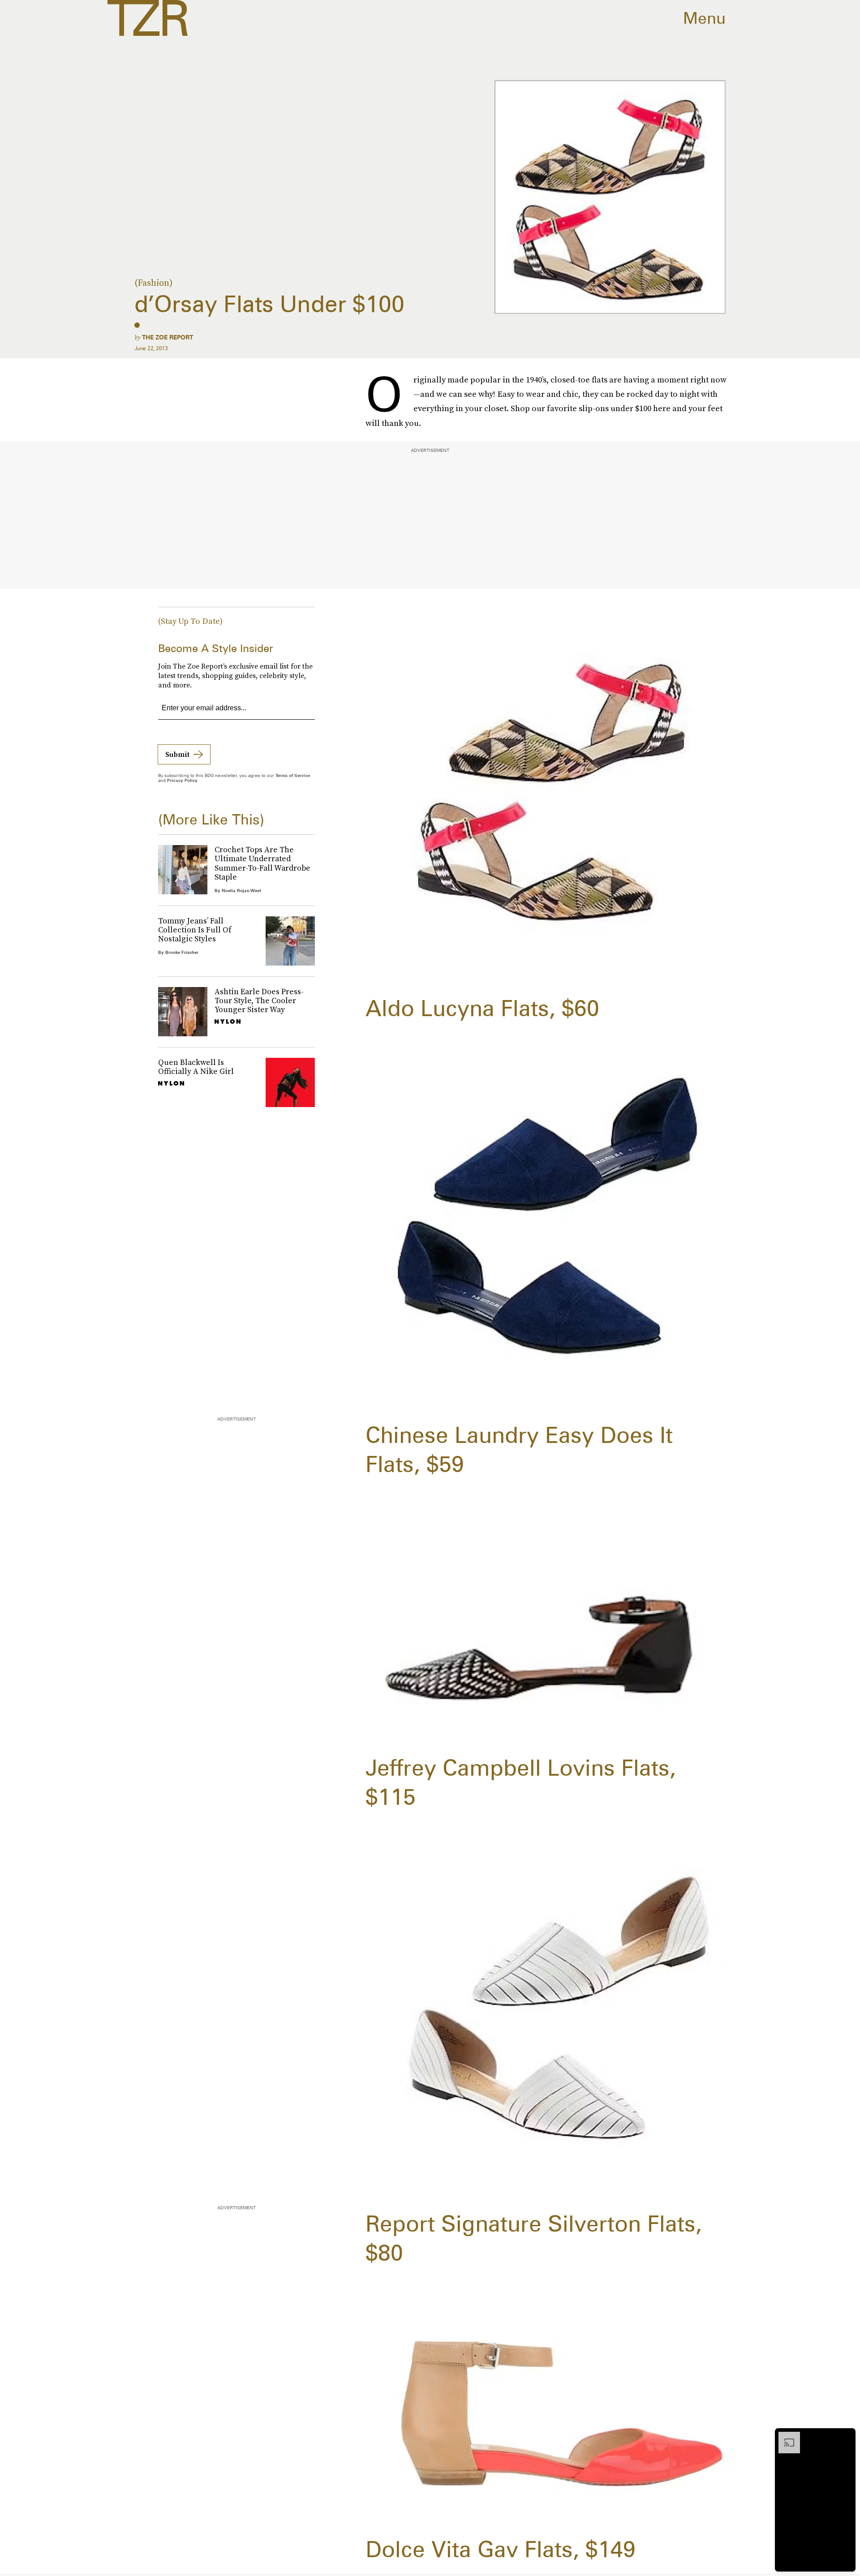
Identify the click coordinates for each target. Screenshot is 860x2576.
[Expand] (785, 2436)
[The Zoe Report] (148, 18)
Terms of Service (293, 775)
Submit (177, 754)
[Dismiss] (846, 2436)
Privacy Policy (182, 780)
